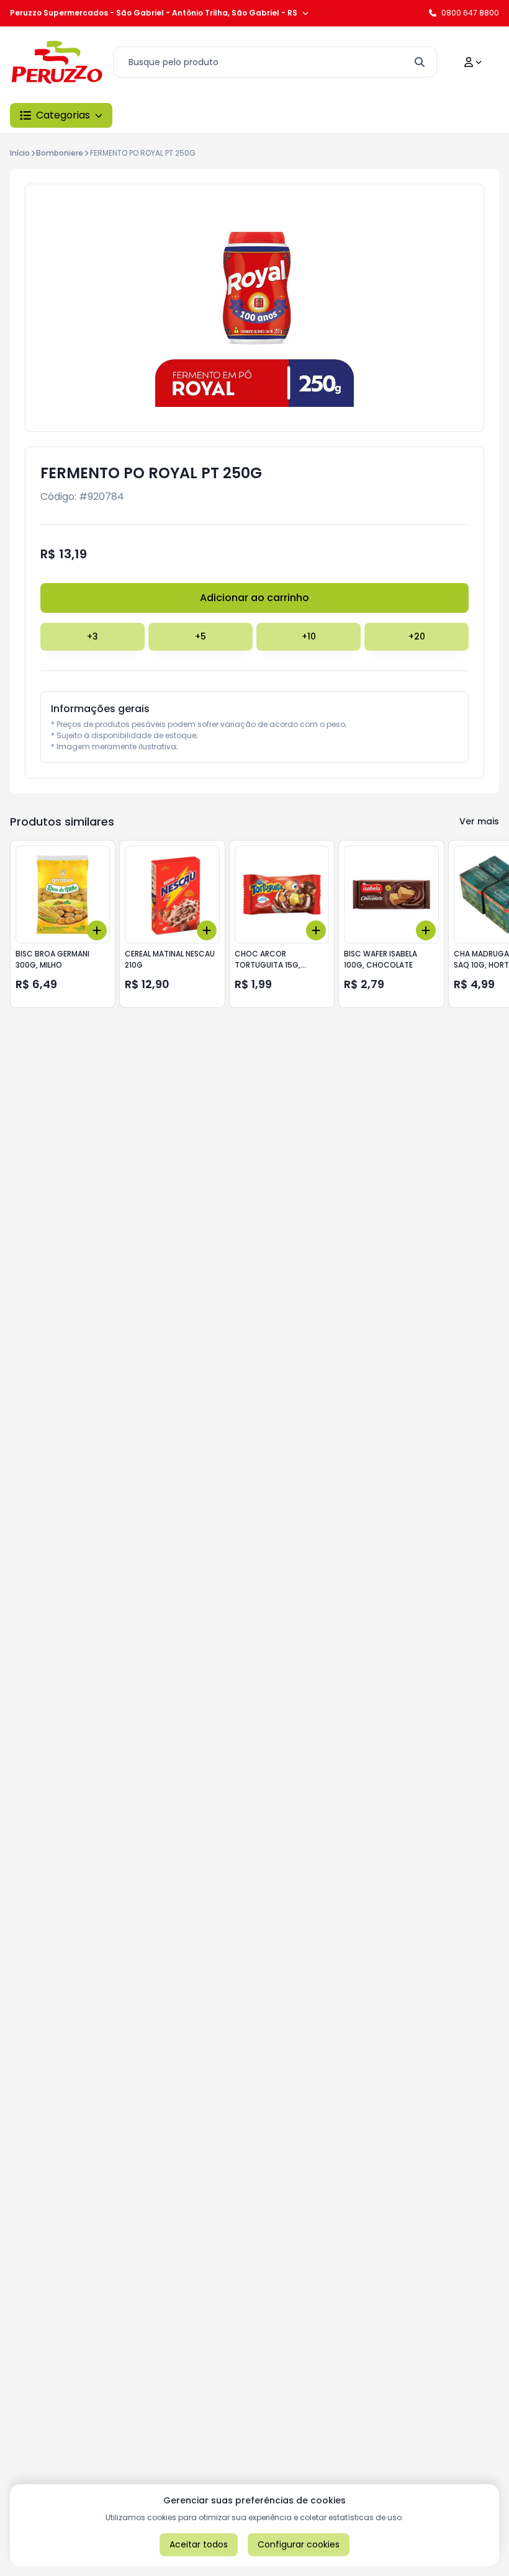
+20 (417, 636)
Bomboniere (60, 153)
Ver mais (479, 821)
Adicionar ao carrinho (254, 598)
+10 (309, 636)
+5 (200, 636)
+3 (92, 636)
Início (20, 153)
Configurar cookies (299, 2544)
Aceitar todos (199, 2544)
